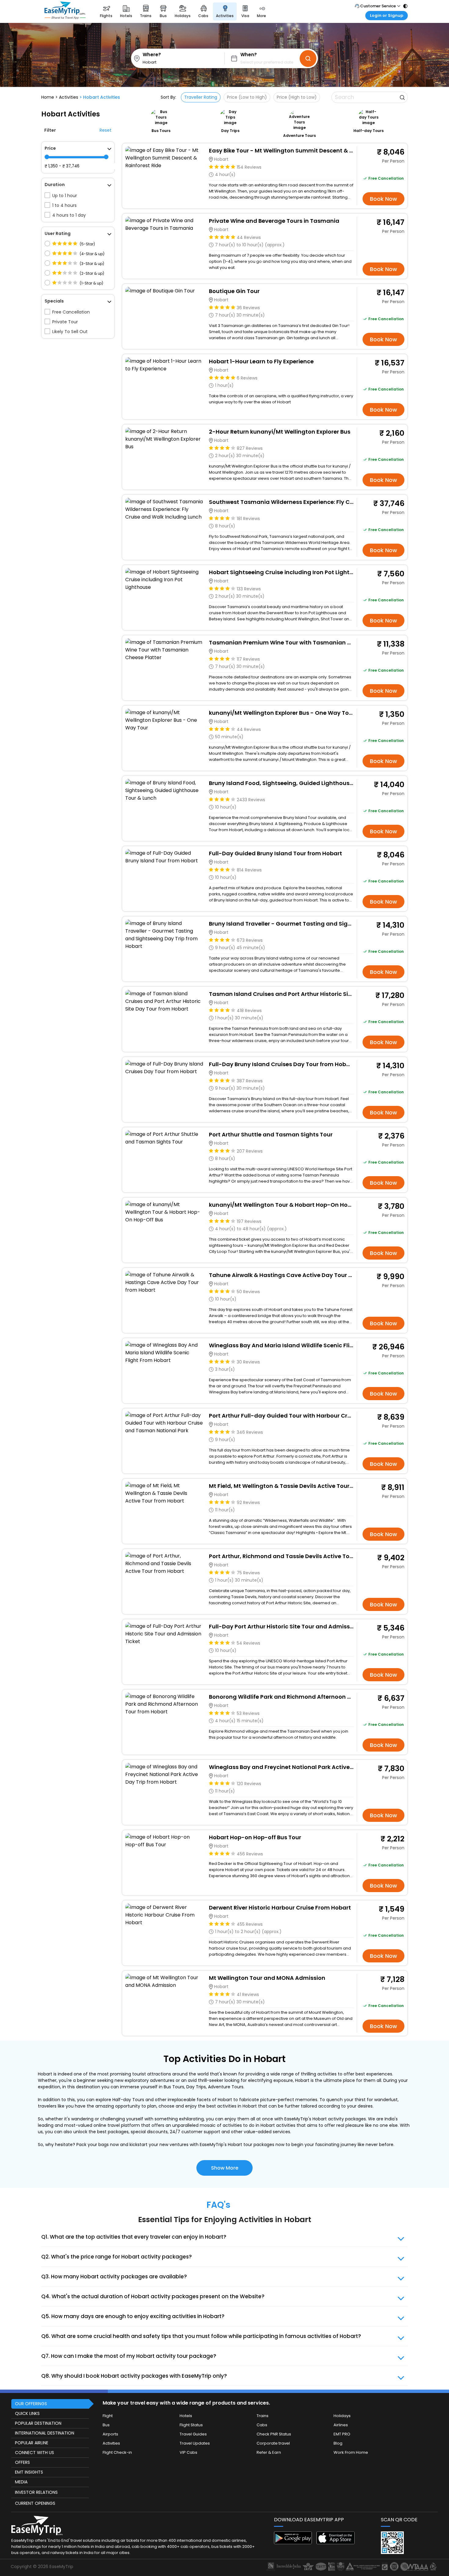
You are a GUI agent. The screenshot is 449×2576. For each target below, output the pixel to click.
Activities (111, 2443)
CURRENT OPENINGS (35, 2503)
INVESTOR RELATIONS (36, 2492)
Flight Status (191, 2425)
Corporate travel (273, 2443)
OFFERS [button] (22, 2462)
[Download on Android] (293, 2543)
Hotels (186, 2416)
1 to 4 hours (64, 205)
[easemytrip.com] (65, 11)
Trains (263, 2416)
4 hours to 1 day (69, 215)
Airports (110, 2434)
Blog (338, 2443)
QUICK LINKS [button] (27, 2413)
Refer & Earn (269, 2452)
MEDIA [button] (21, 2482)
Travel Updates (195, 2443)
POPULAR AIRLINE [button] (32, 2443)
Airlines (341, 2425)
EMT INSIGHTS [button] (29, 2472)
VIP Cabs (188, 2452)
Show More (225, 2168)
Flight (108, 2416)
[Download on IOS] (336, 2543)
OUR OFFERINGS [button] (31, 2404)
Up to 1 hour (65, 196)
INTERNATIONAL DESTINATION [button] (45, 2433)
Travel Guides (193, 2434)
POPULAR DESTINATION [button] (38, 2423)
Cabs (262, 2425)
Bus (106, 2425)
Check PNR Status (274, 2434)
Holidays (342, 2416)
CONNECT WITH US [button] (35, 2453)
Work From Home (351, 2452)
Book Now (383, 199)
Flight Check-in (117, 2452)
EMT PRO (342, 2434)
